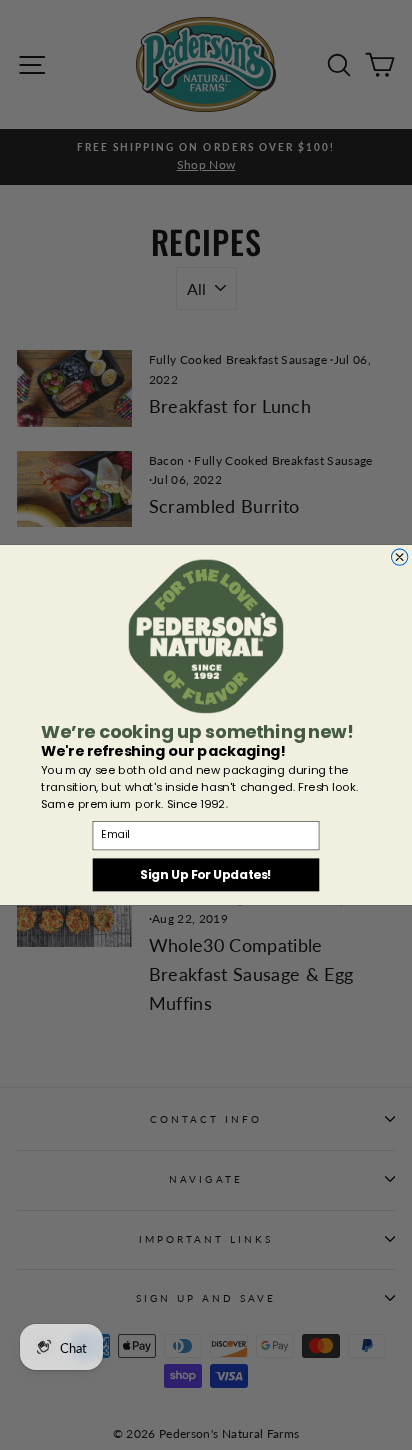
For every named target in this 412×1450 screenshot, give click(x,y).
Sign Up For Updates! (206, 874)
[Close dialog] (399, 557)
